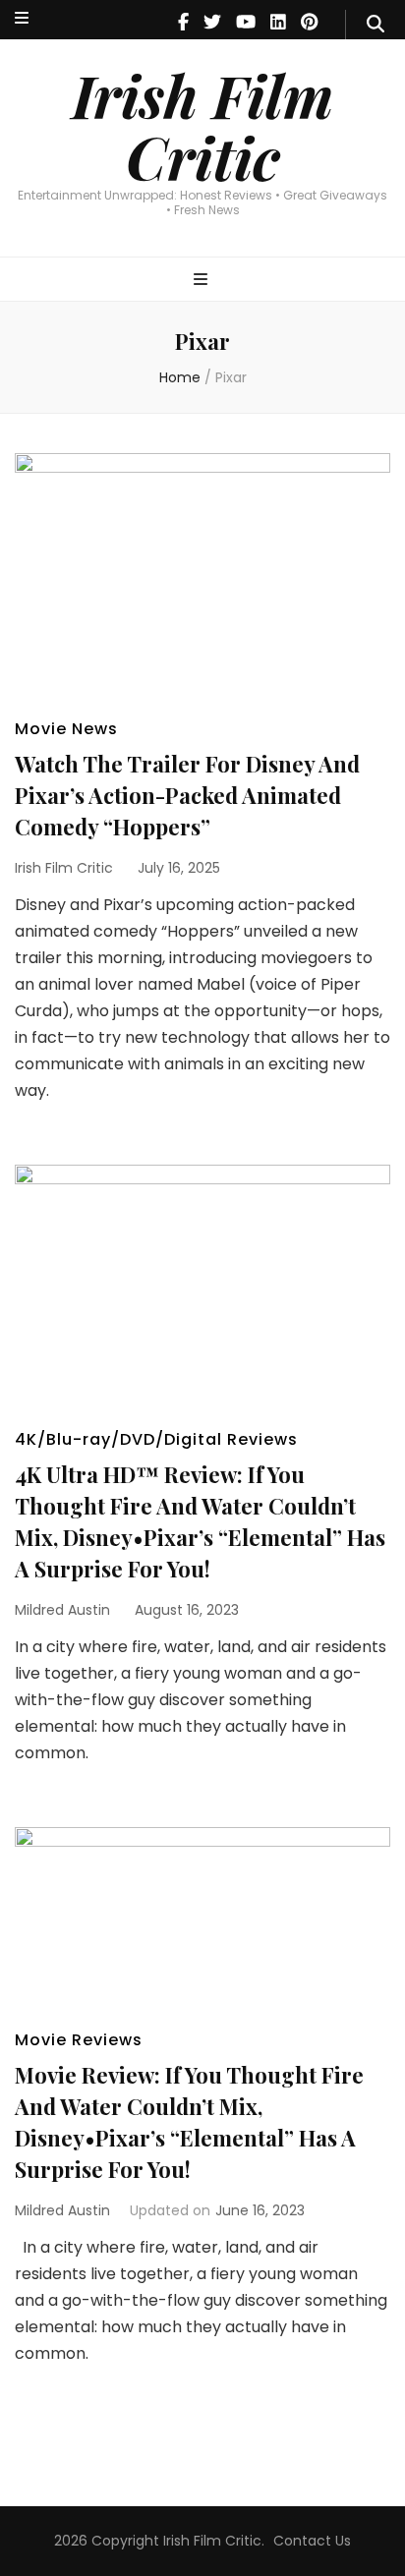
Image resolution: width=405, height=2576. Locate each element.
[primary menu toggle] (203, 281)
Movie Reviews (79, 2040)
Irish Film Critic (202, 125)
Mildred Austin (62, 1610)
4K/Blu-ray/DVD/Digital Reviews (156, 1439)
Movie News (66, 729)
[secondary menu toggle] (22, 19)
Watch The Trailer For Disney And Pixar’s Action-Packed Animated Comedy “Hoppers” (187, 795)
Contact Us (312, 2541)
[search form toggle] (376, 25)
